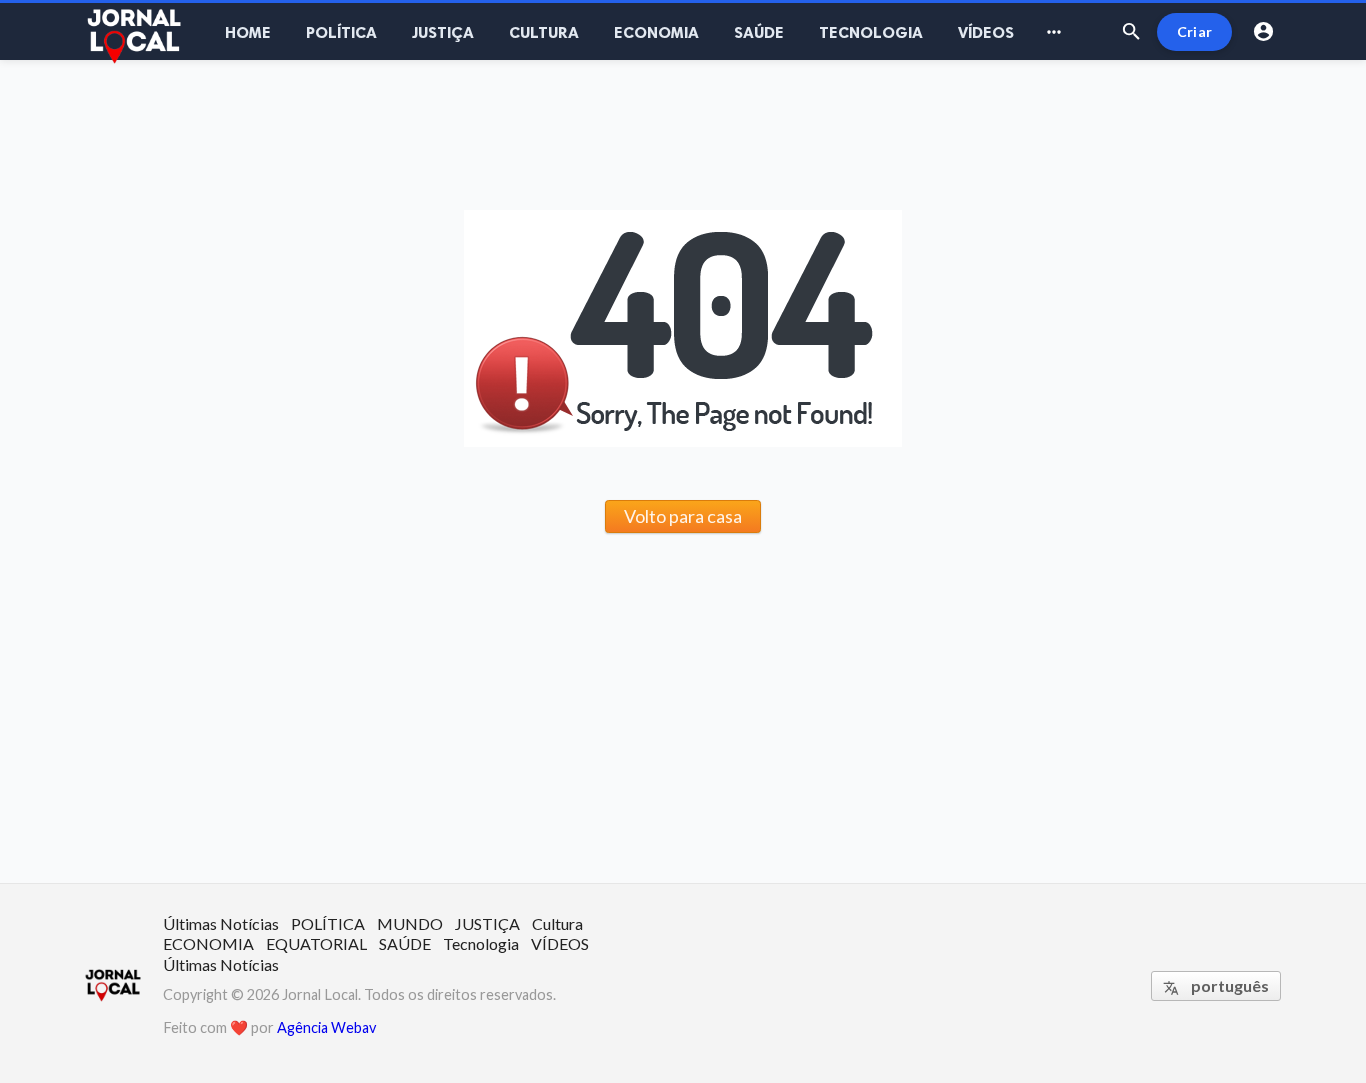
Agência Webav (326, 1027)
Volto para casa (683, 516)
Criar (1194, 31)
